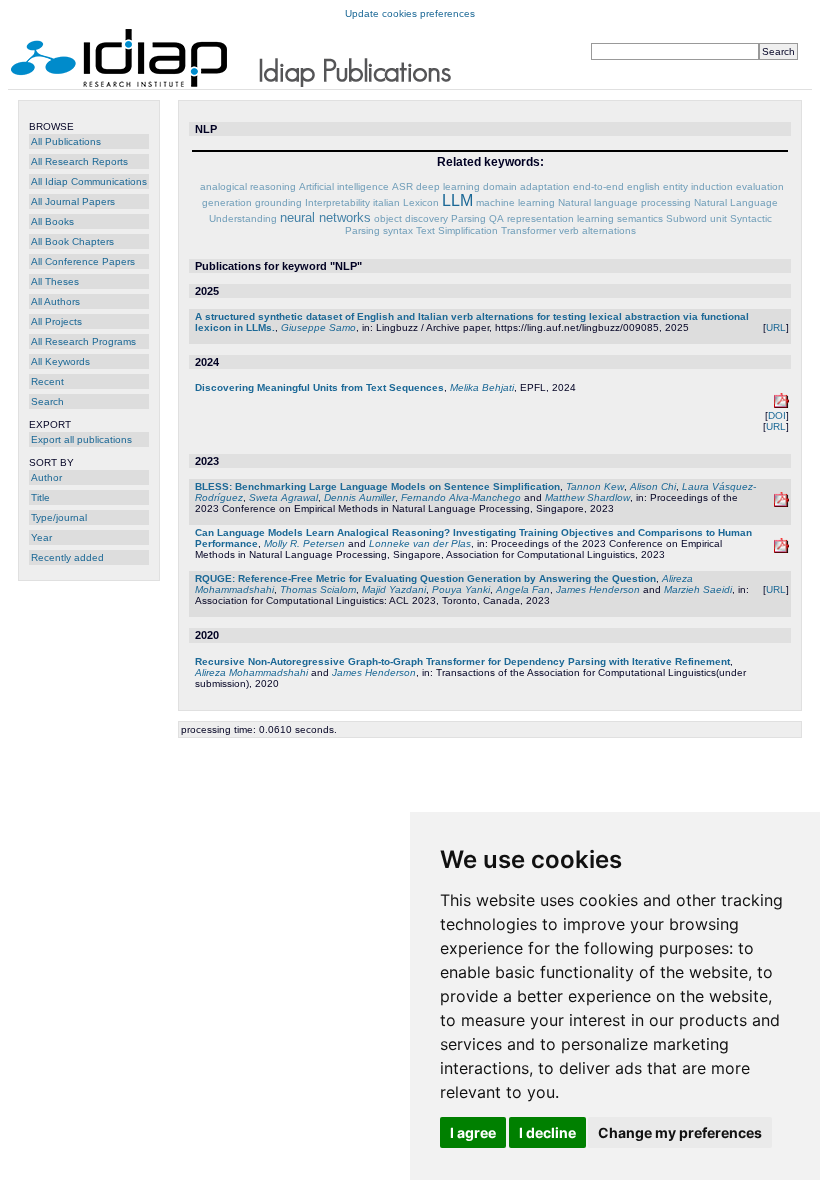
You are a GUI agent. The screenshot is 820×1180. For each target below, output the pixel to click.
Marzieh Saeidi (698, 589)
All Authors (55, 301)
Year (41, 537)
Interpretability (337, 202)
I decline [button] (547, 1132)
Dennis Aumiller (359, 497)
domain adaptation (526, 186)
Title (40, 497)
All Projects (56, 321)
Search (47, 401)
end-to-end (598, 186)
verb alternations (597, 230)
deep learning (448, 186)
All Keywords (60, 361)
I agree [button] (473, 1132)
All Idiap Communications (89, 181)
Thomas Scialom (318, 589)
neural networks (325, 217)
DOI (777, 415)
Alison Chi (653, 486)
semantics (640, 218)
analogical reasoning (248, 186)
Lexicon (421, 202)
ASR (402, 186)
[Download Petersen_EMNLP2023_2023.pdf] (781, 549)
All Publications (66, 141)
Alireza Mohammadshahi (251, 672)
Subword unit (696, 218)
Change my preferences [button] (680, 1132)
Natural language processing (624, 202)
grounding (278, 202)
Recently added (67, 557)
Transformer (528, 230)
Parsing (468, 218)
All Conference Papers (83, 261)
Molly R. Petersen (304, 543)
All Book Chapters (72, 241)
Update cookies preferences (410, 13)
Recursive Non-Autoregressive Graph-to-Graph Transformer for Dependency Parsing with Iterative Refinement (462, 661)
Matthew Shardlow (587, 497)
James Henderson (598, 589)
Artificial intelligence (344, 186)
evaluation (760, 186)
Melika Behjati (482, 387)
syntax (398, 230)
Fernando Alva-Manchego (461, 497)
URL (776, 327)
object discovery (411, 218)
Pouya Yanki (461, 589)
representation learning (560, 218)
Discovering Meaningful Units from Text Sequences (319, 387)
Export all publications (81, 439)
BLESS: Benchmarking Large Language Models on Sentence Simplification (377, 486)
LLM (457, 200)
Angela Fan (523, 589)
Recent (47, 381)
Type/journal (59, 517)
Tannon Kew (595, 486)
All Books (52, 221)
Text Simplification (457, 230)
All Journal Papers (73, 201)
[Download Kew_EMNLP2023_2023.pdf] (781, 503)
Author (46, 477)
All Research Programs (83, 341)
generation (227, 202)
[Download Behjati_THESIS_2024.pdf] (781, 404)
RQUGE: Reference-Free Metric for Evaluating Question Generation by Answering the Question (425, 578)
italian (386, 202)
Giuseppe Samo (318, 327)
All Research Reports (79, 161)
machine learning (515, 202)
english (643, 186)
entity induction (698, 186)
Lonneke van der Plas (420, 543)
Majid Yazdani (394, 589)
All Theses (55, 281)
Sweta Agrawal (283, 497)
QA (496, 218)
